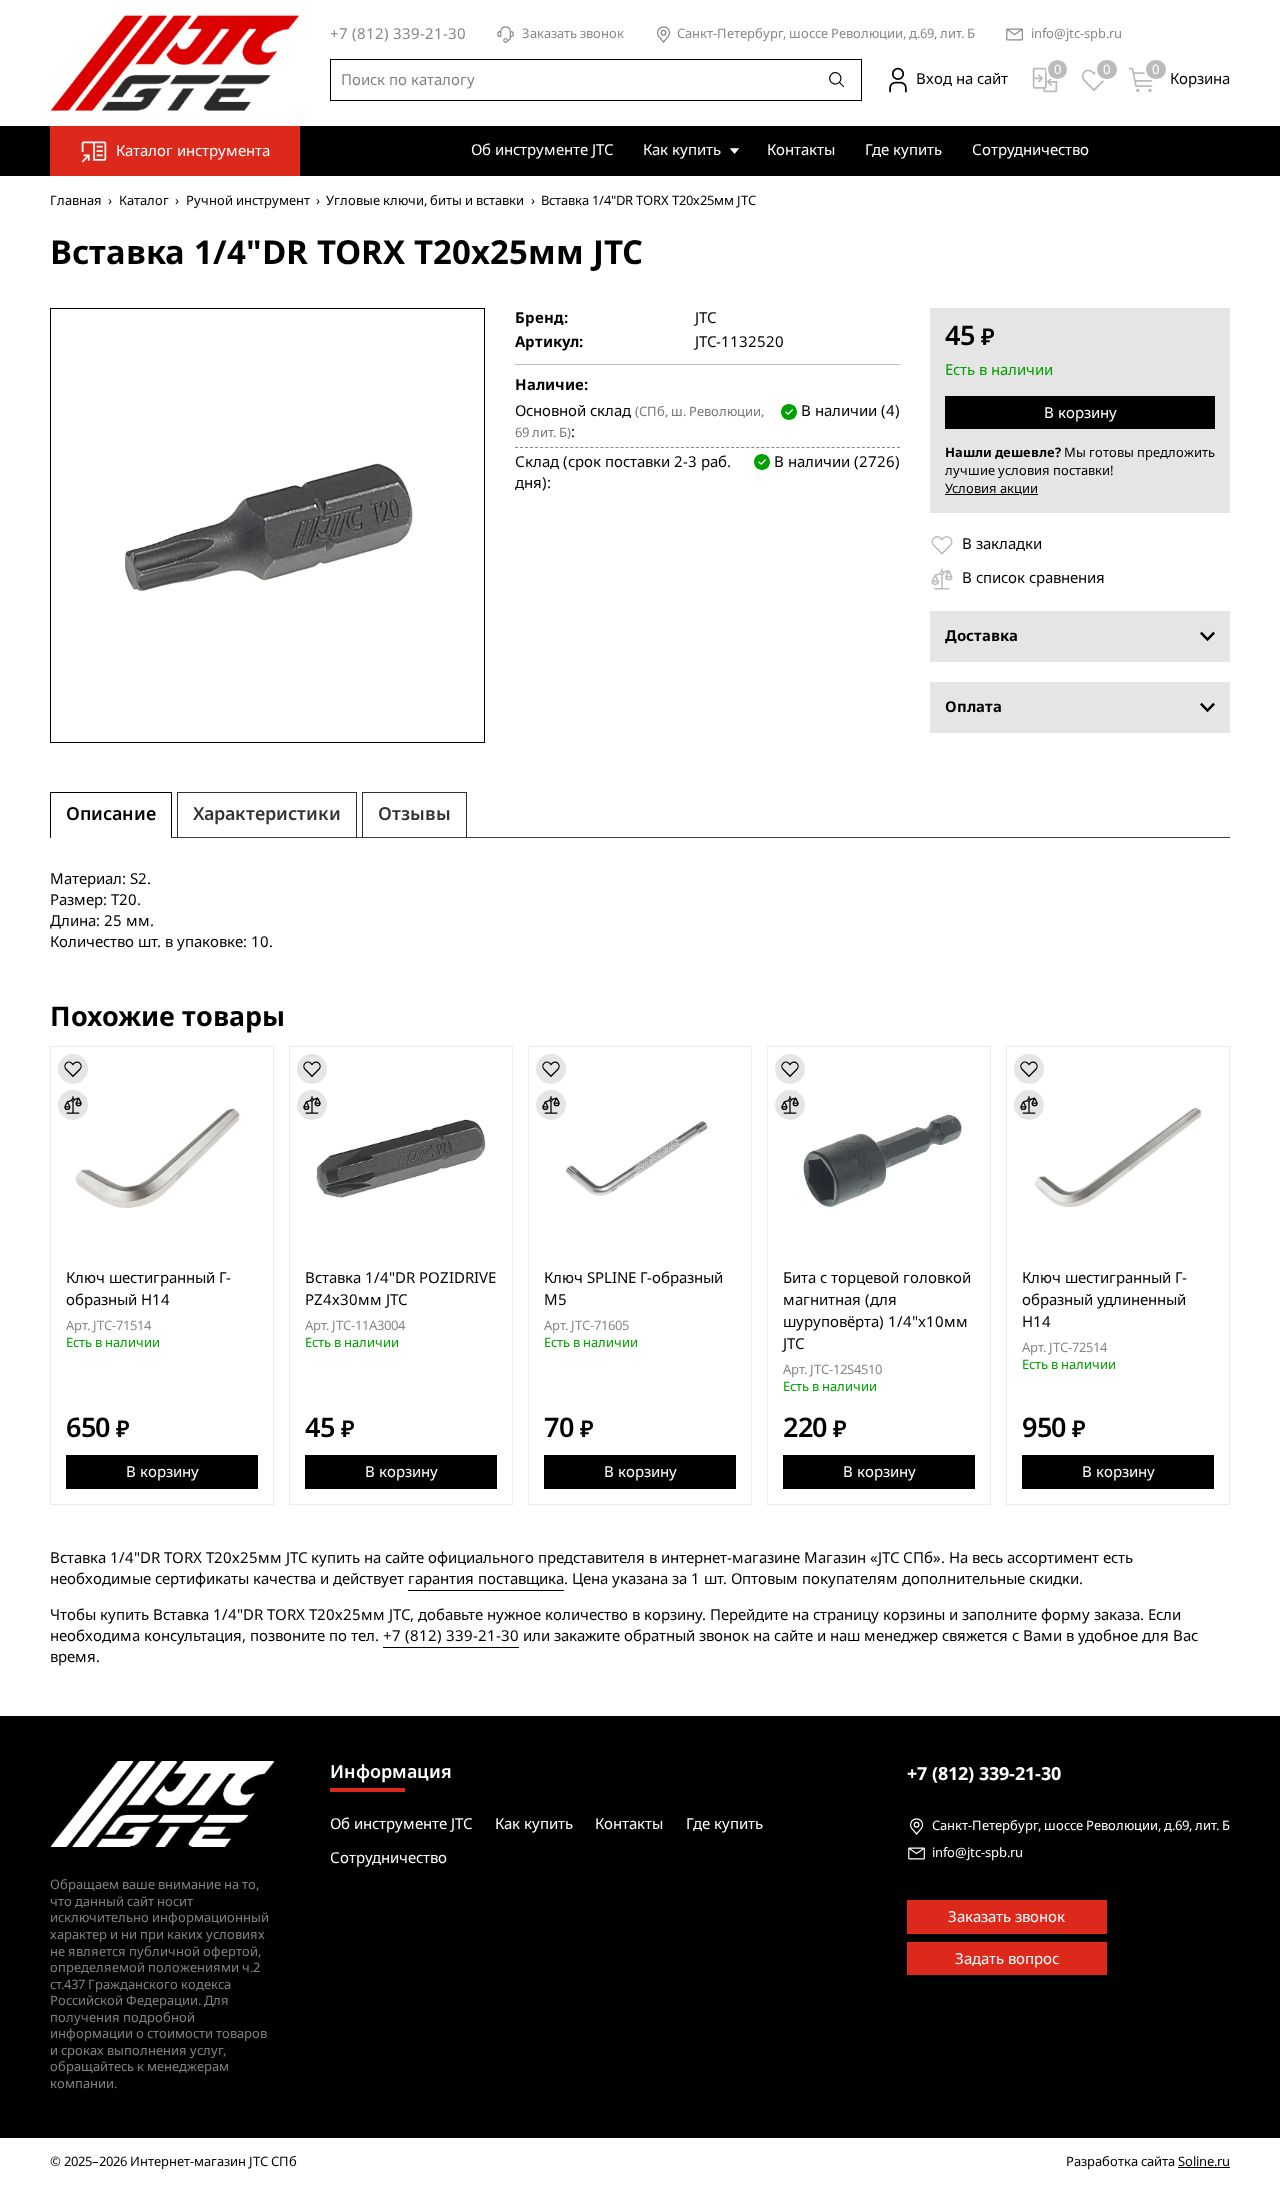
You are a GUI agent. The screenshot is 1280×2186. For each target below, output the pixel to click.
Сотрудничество (1030, 150)
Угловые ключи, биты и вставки (425, 200)
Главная (76, 200)
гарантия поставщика (486, 1579)
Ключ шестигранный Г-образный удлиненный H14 (1104, 1300)
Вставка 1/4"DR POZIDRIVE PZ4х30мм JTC (400, 1289)
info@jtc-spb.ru (1076, 34)
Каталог (144, 200)
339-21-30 (984, 1774)
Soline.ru (1204, 2161)
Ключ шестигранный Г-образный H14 (148, 1289)
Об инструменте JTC (542, 150)
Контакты (801, 150)
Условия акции (991, 488)
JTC (705, 318)
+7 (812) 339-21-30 (451, 1636)
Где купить (903, 150)
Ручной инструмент (248, 200)
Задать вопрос (1007, 1959)
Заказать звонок (573, 34)
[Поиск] (837, 80)
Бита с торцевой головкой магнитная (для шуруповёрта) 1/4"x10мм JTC (877, 1311)
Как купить (682, 150)
